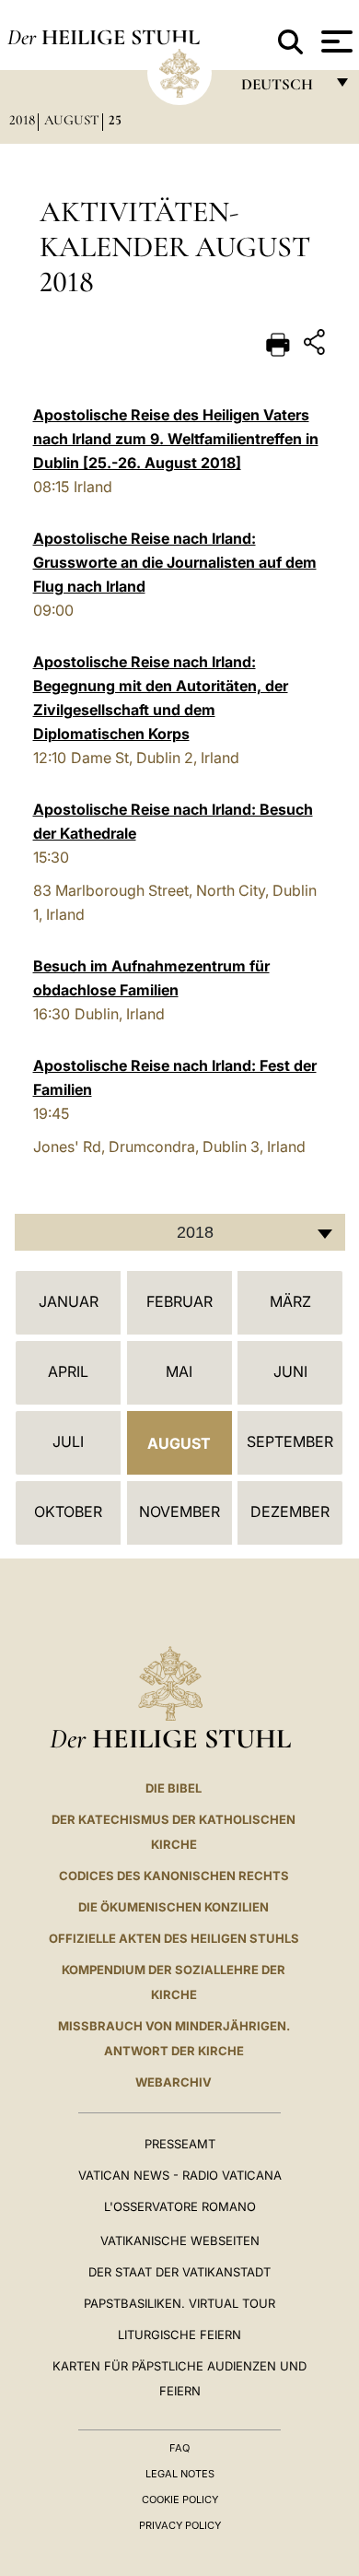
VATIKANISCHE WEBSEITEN (180, 2241)
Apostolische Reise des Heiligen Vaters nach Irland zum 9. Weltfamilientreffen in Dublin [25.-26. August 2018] (176, 439)
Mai (179, 1371)
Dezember (290, 1511)
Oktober (68, 1511)
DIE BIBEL (174, 1788)
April (68, 1371)
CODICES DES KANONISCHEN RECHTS (174, 1876)
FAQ (179, 2448)
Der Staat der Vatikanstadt (179, 2272)
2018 (22, 120)
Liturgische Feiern (179, 2335)
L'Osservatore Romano (180, 2206)
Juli (68, 1441)
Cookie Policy (180, 2500)
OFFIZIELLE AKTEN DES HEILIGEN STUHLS (174, 1938)
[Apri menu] (335, 41)
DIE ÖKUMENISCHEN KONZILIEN (174, 1907)
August (72, 120)
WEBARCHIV (174, 2082)
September (290, 1441)
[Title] (317, 345)
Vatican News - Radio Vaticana (180, 2175)
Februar (179, 1301)
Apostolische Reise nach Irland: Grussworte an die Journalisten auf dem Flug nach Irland (175, 562)
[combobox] (180, 1232)
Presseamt (180, 2144)
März (290, 1301)
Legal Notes (180, 2474)
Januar (69, 1301)
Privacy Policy (180, 2525)
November (179, 1511)
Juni (290, 1371)
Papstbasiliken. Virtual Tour (179, 2303)
